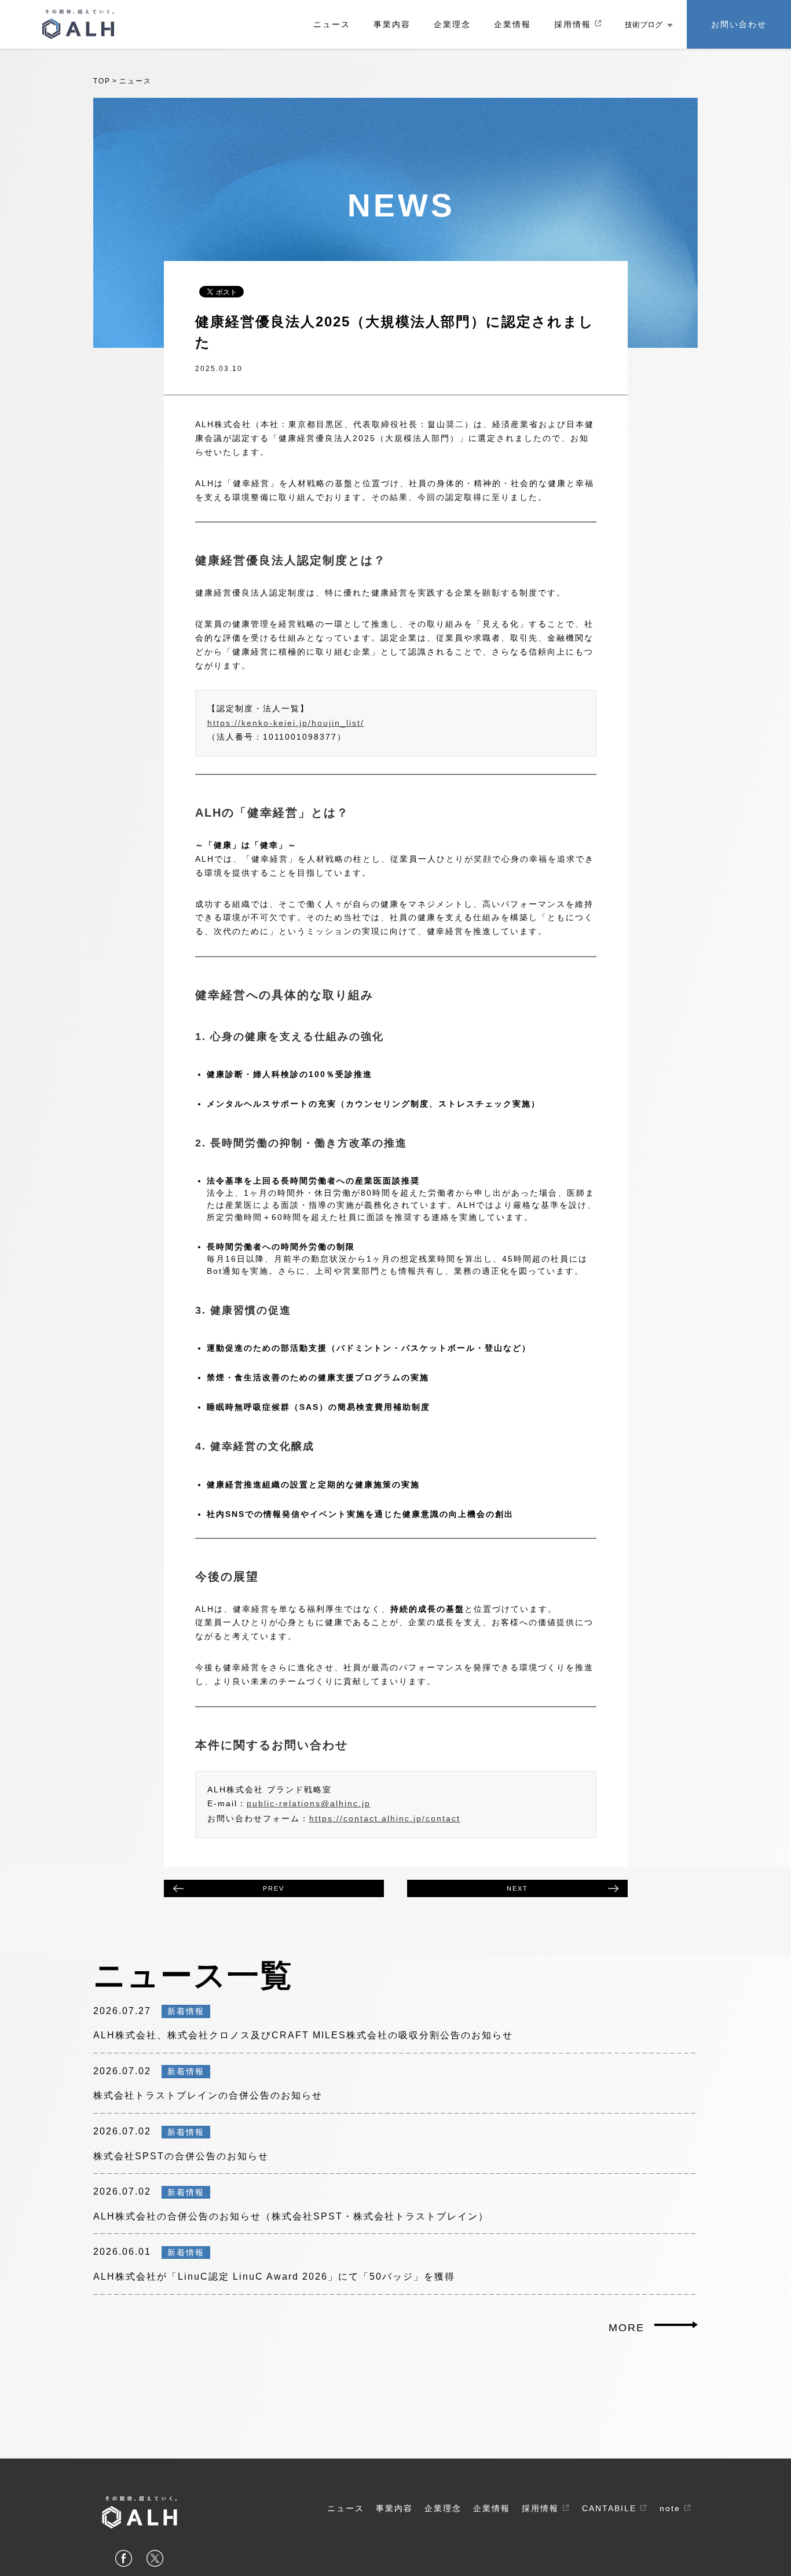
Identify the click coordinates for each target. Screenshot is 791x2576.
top (102, 81)
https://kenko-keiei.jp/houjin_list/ (286, 723)
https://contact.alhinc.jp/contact (385, 1818)
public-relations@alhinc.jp (309, 1803)
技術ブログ (644, 25)
